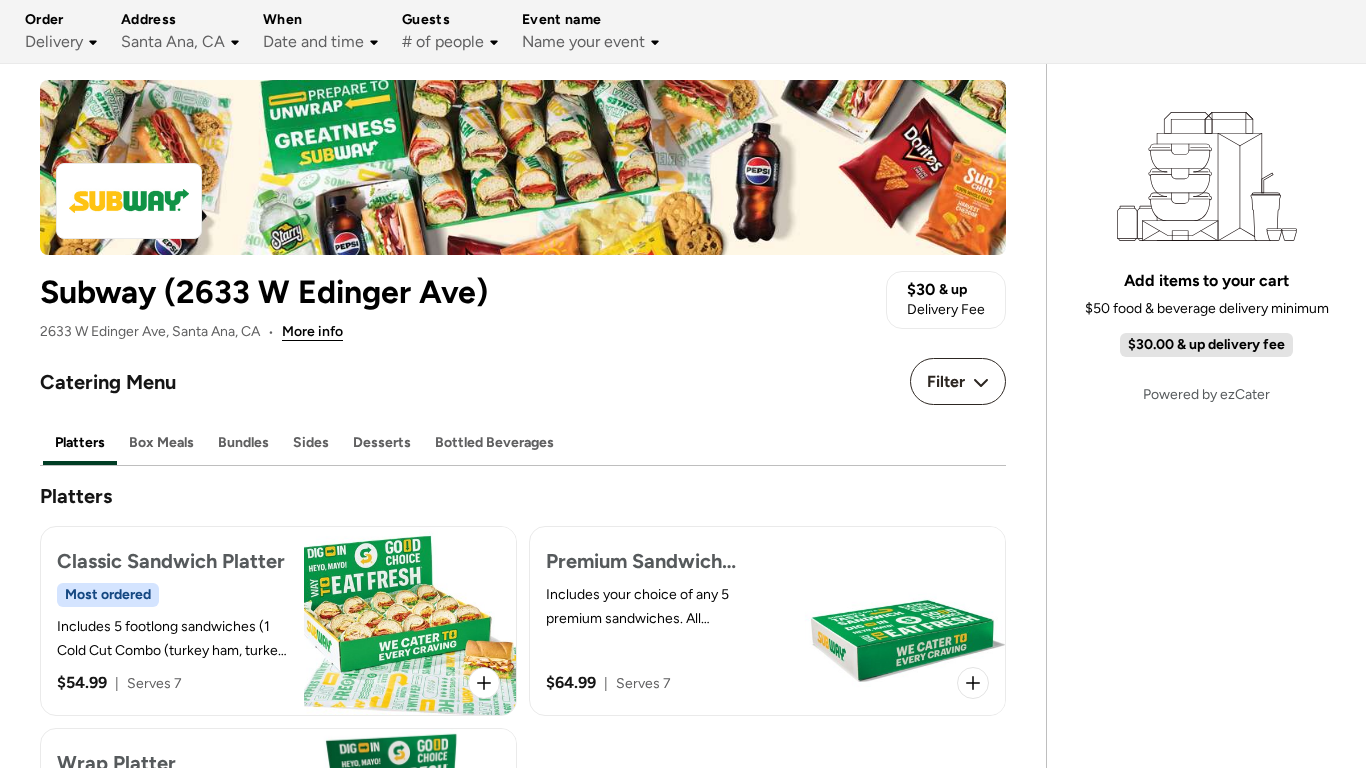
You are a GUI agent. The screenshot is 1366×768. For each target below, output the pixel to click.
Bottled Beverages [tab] (494, 442)
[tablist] (523, 443)
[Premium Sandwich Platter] (767, 621)
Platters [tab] (80, 442)
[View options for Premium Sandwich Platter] (973, 683)
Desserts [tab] (382, 442)
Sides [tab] (311, 442)
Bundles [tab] (243, 442)
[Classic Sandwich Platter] (278, 621)
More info (312, 331)
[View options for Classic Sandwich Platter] (484, 683)
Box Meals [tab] (161, 442)
